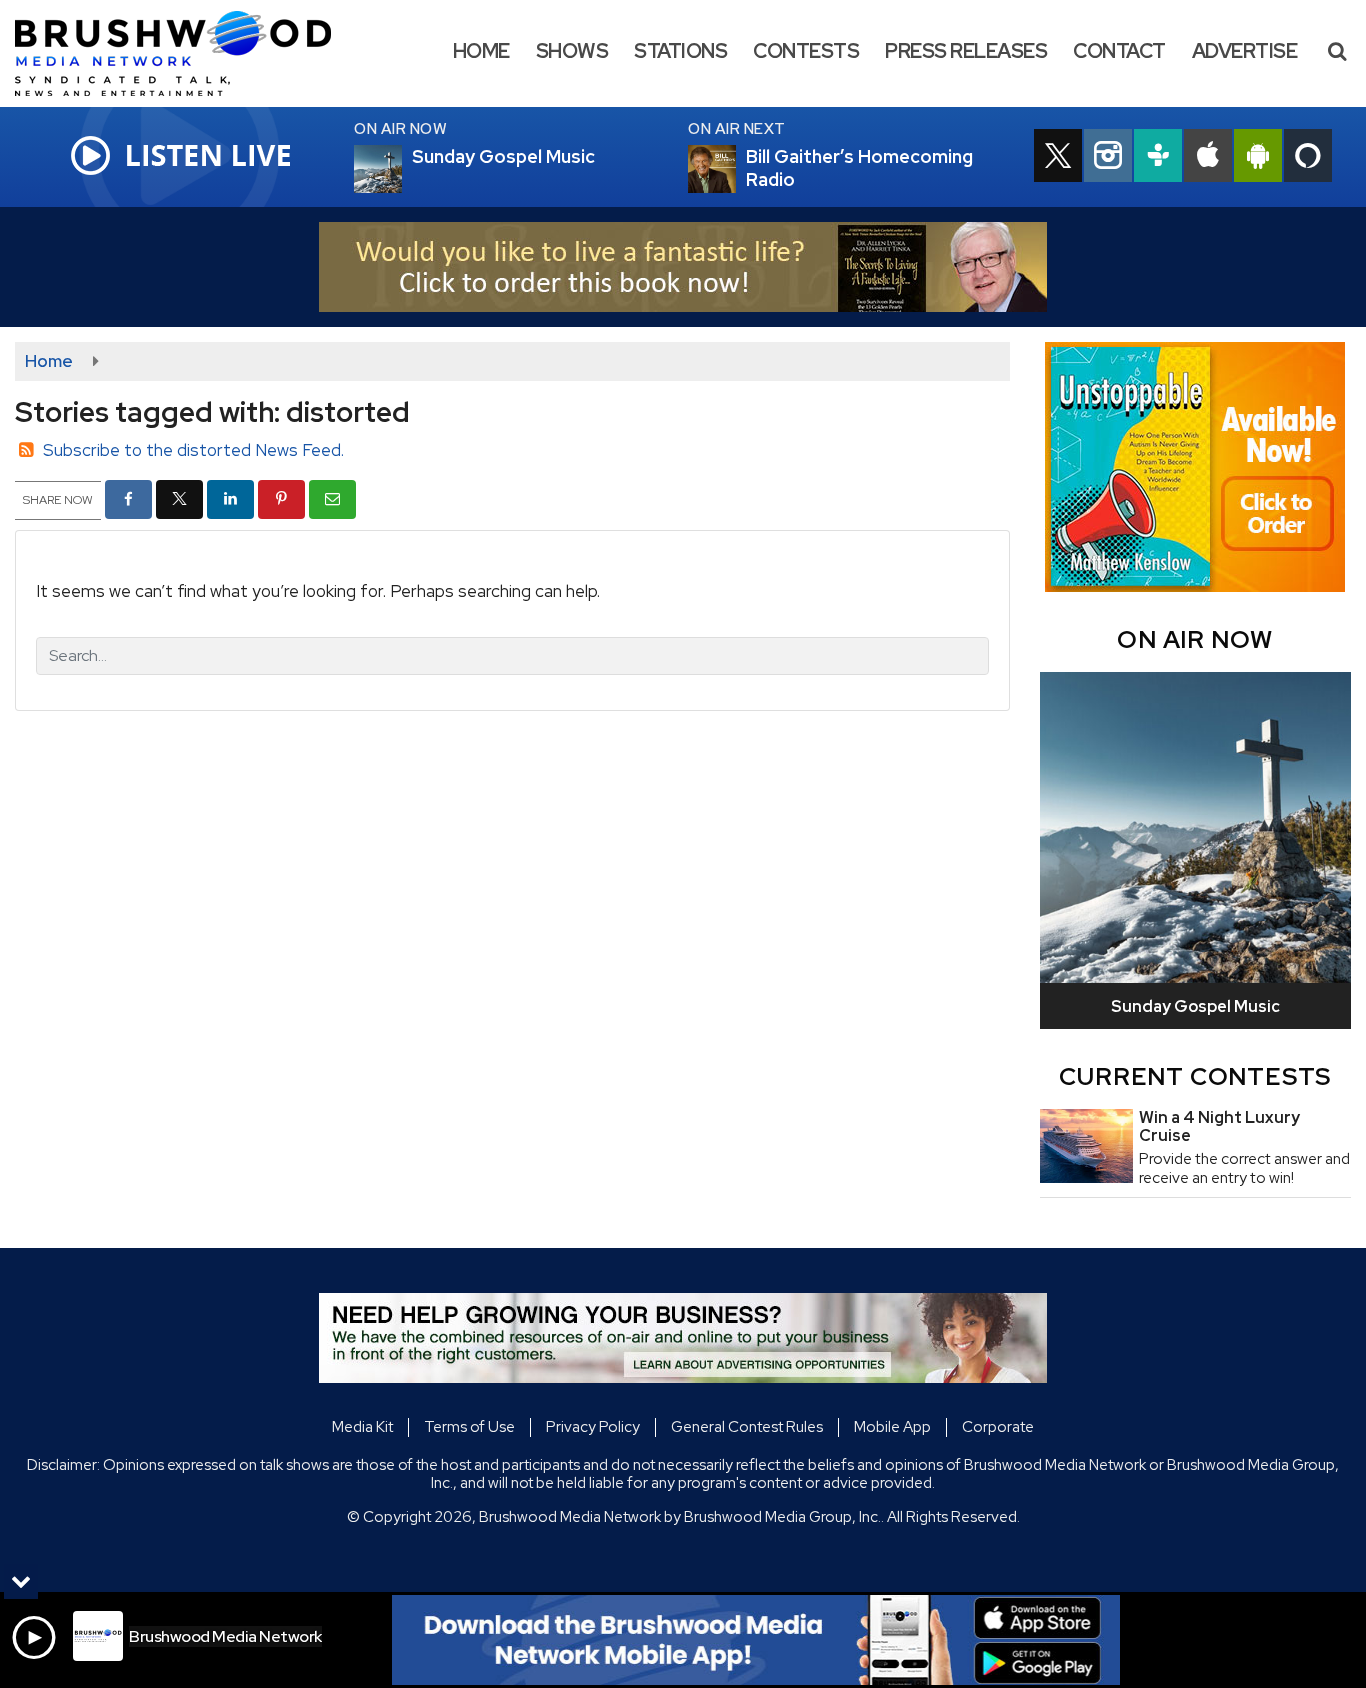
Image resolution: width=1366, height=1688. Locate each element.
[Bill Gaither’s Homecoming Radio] (736, 169)
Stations (680, 51)
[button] (1337, 51)
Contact (1119, 51)
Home (481, 51)
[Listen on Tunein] (1158, 158)
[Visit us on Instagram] (1108, 158)
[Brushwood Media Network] (188, 52)
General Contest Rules (747, 1427)
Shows (572, 51)
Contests (806, 51)
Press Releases (966, 51)
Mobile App (892, 1427)
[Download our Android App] (1258, 158)
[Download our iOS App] (1208, 158)
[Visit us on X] (1058, 158)
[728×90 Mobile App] (756, 1640)
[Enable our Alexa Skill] (1308, 158)
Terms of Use (469, 1427)
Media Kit (362, 1427)
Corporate (998, 1427)
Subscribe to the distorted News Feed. (193, 450)
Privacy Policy (593, 1427)
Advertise (1245, 51)
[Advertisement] (683, 267)
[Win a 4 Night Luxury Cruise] (1086, 1146)
